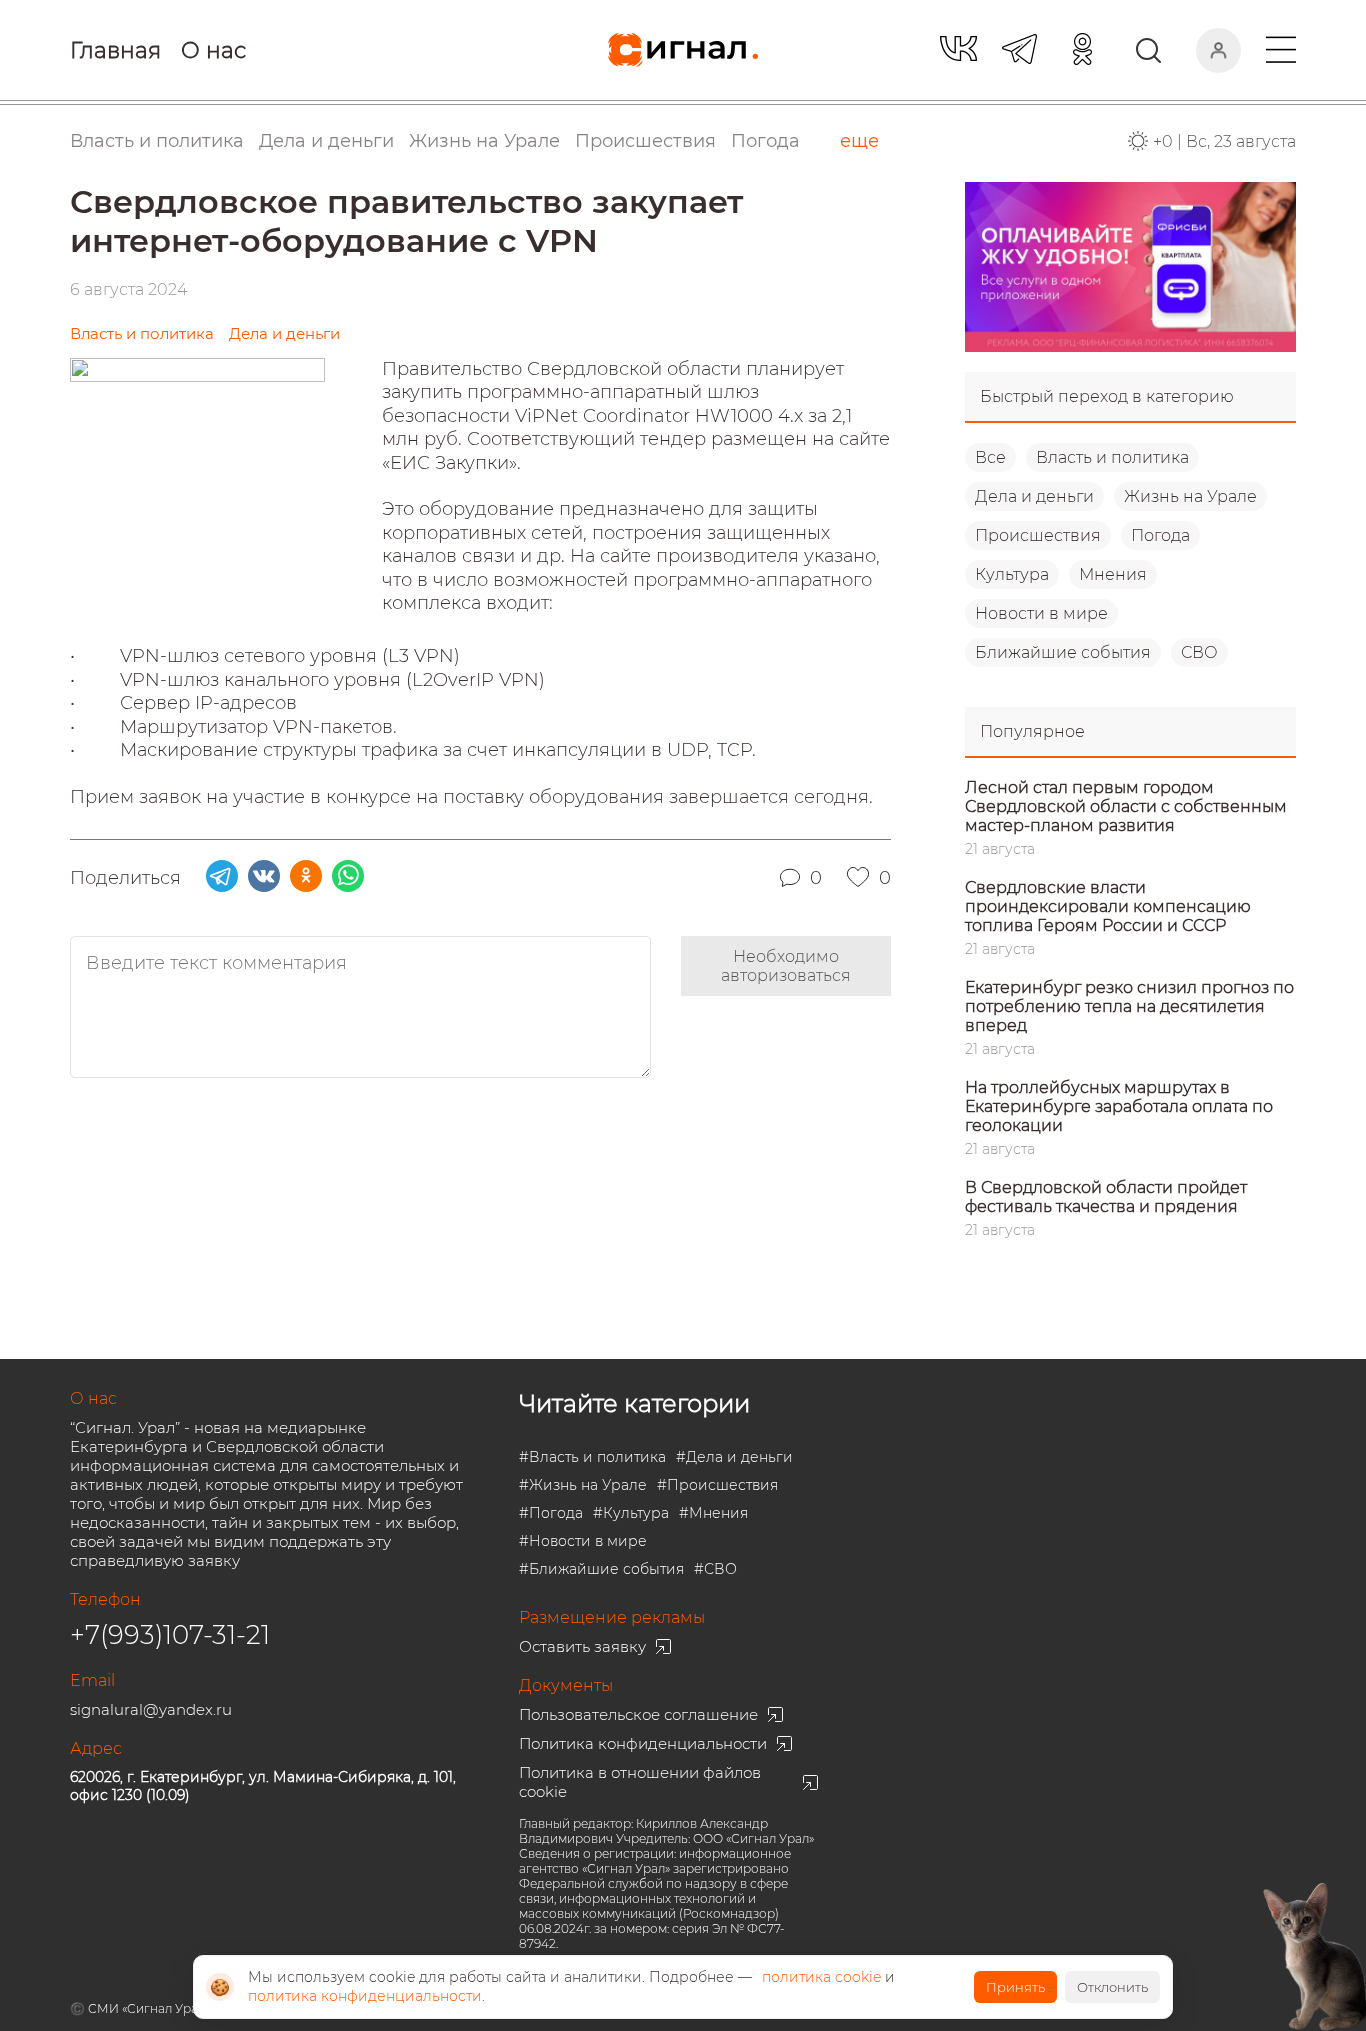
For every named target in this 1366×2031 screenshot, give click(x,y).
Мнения (1113, 574)
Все (990, 457)
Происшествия (1038, 535)
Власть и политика (1112, 457)
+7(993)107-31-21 (170, 1635)
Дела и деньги (1034, 496)
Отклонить (1112, 1987)
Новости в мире (1041, 613)
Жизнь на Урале (1190, 496)
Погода (765, 141)
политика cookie (821, 1977)
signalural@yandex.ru (151, 1709)
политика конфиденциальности (365, 1996)
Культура (1012, 574)
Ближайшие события (1063, 652)
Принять (1015, 1987)
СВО (1199, 652)
